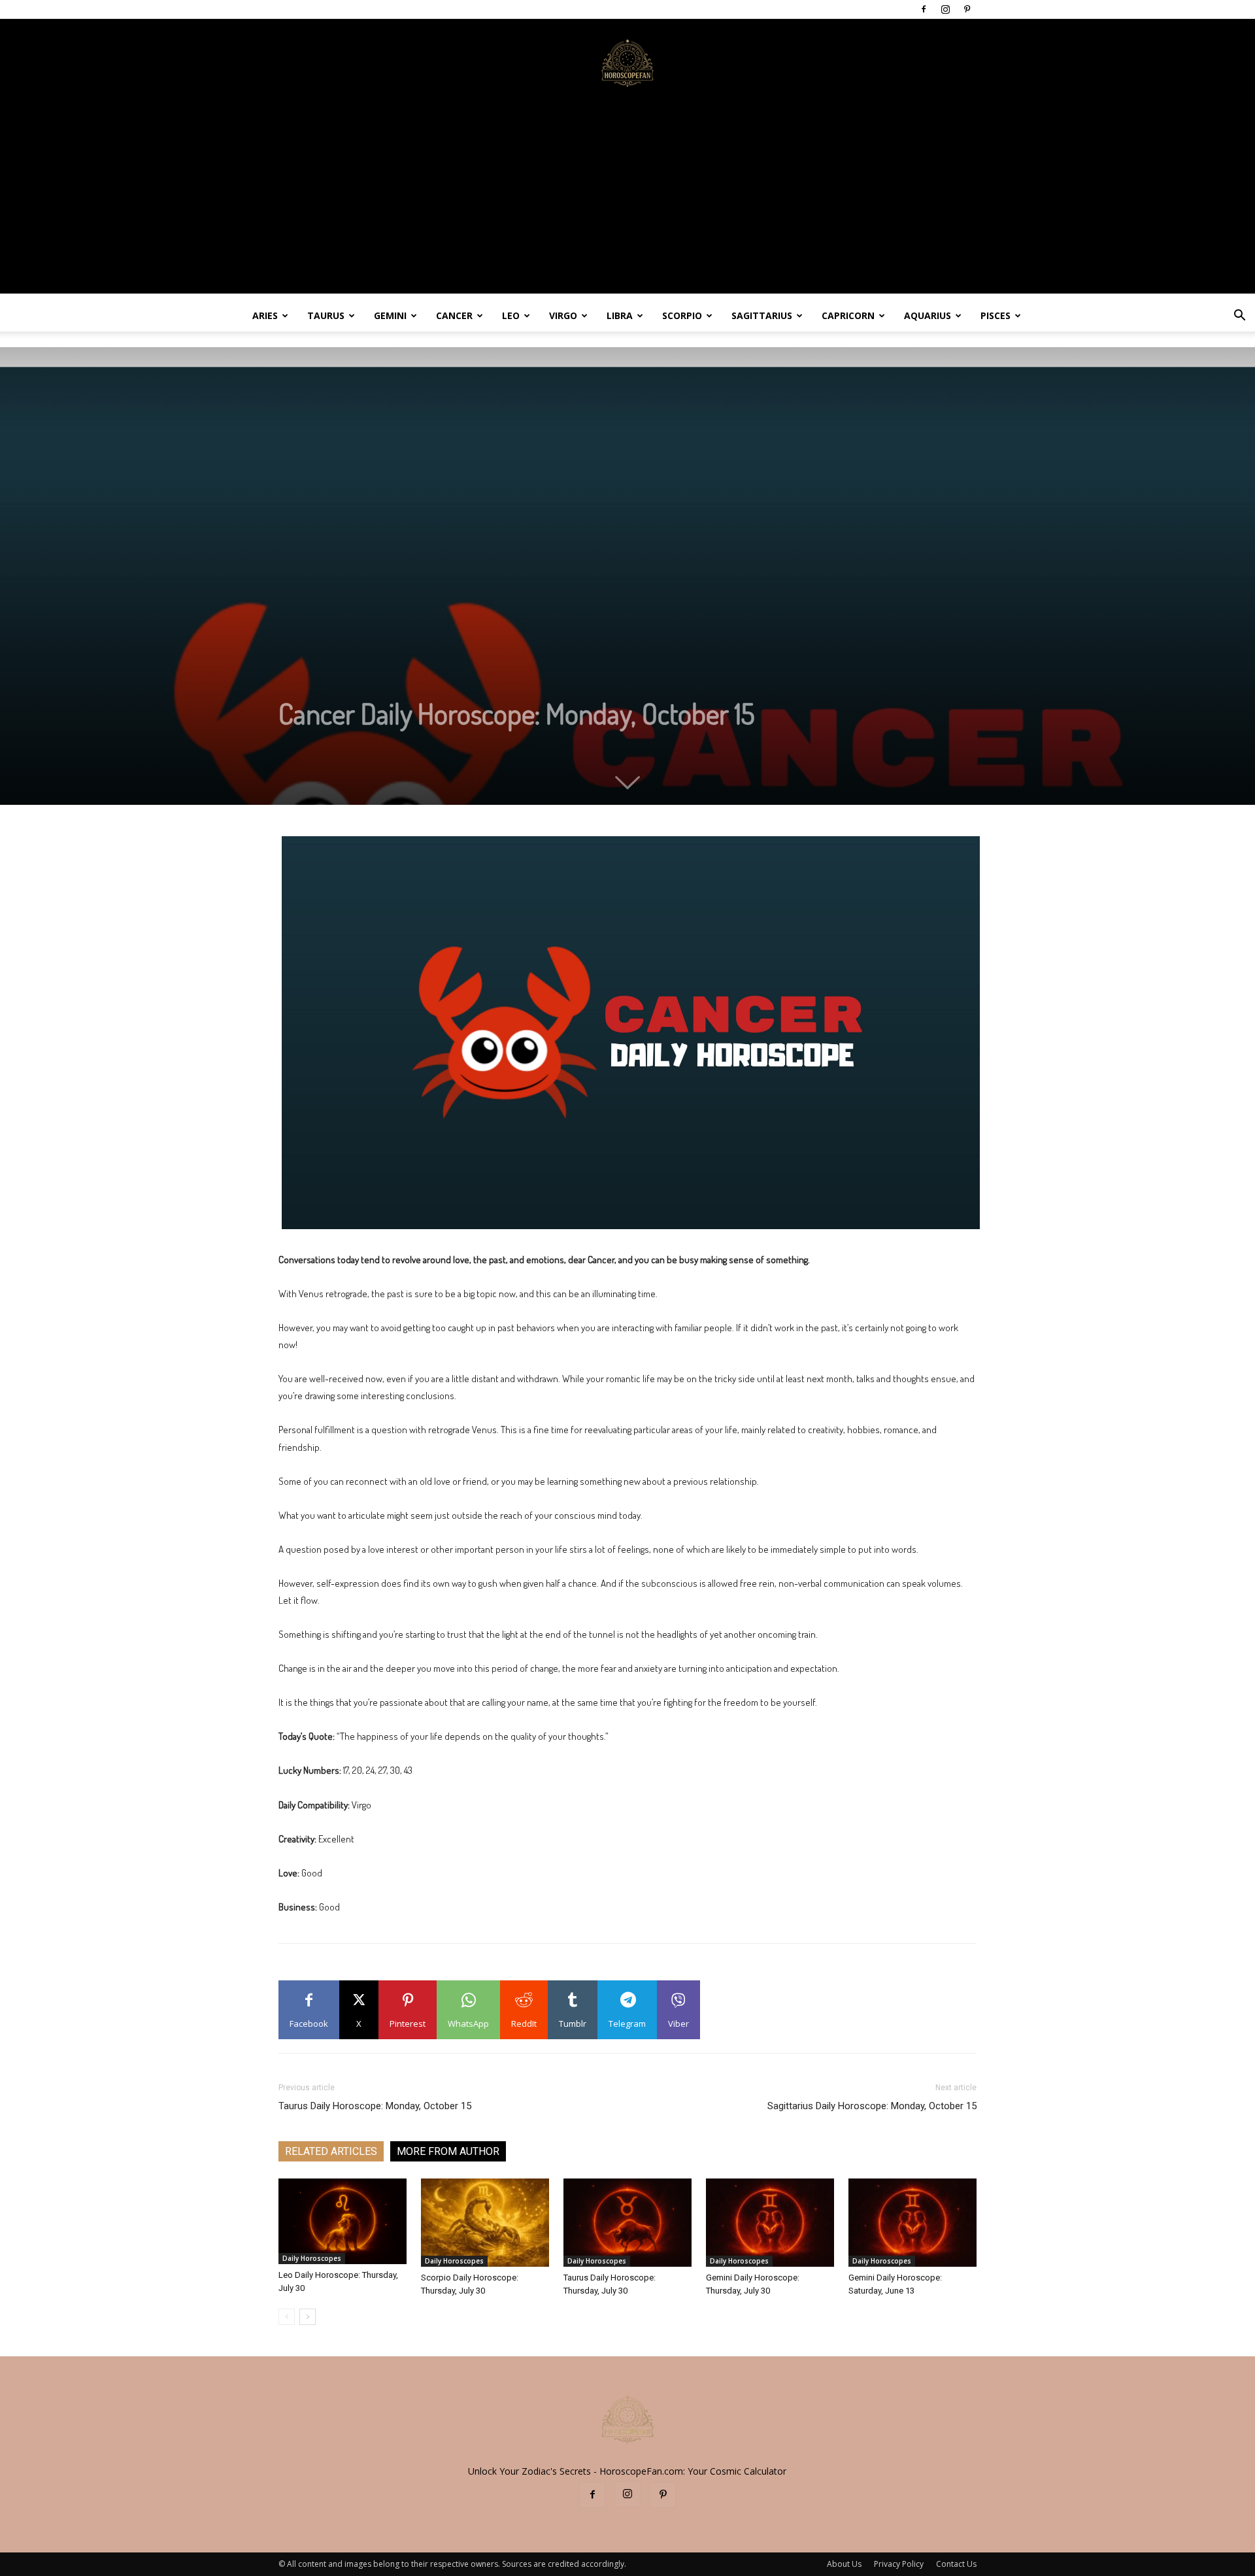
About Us (844, 2564)
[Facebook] (924, 9)
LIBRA (620, 315)
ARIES (265, 315)
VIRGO (563, 315)
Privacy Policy (899, 2564)
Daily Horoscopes (312, 2258)
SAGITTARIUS (762, 315)
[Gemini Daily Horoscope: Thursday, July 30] (770, 2223)
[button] (1239, 317)
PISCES (996, 315)
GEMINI (390, 315)
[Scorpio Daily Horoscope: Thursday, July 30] (485, 2223)
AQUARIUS (928, 315)
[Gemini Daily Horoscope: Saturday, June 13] (912, 2223)
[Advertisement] (627, 202)
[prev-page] (287, 2317)
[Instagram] (945, 9)
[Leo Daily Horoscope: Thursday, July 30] (343, 2221)
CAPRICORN (848, 315)
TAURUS (326, 315)
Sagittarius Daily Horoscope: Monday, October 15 (872, 2106)
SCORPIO (682, 315)
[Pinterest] (967, 9)
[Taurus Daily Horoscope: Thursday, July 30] (627, 2223)
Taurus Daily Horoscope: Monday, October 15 (375, 2106)
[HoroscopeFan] (627, 62)
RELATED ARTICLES (331, 2151)
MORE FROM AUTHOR (448, 2151)
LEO (511, 315)
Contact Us (956, 2564)
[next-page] (308, 2317)
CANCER (454, 315)
